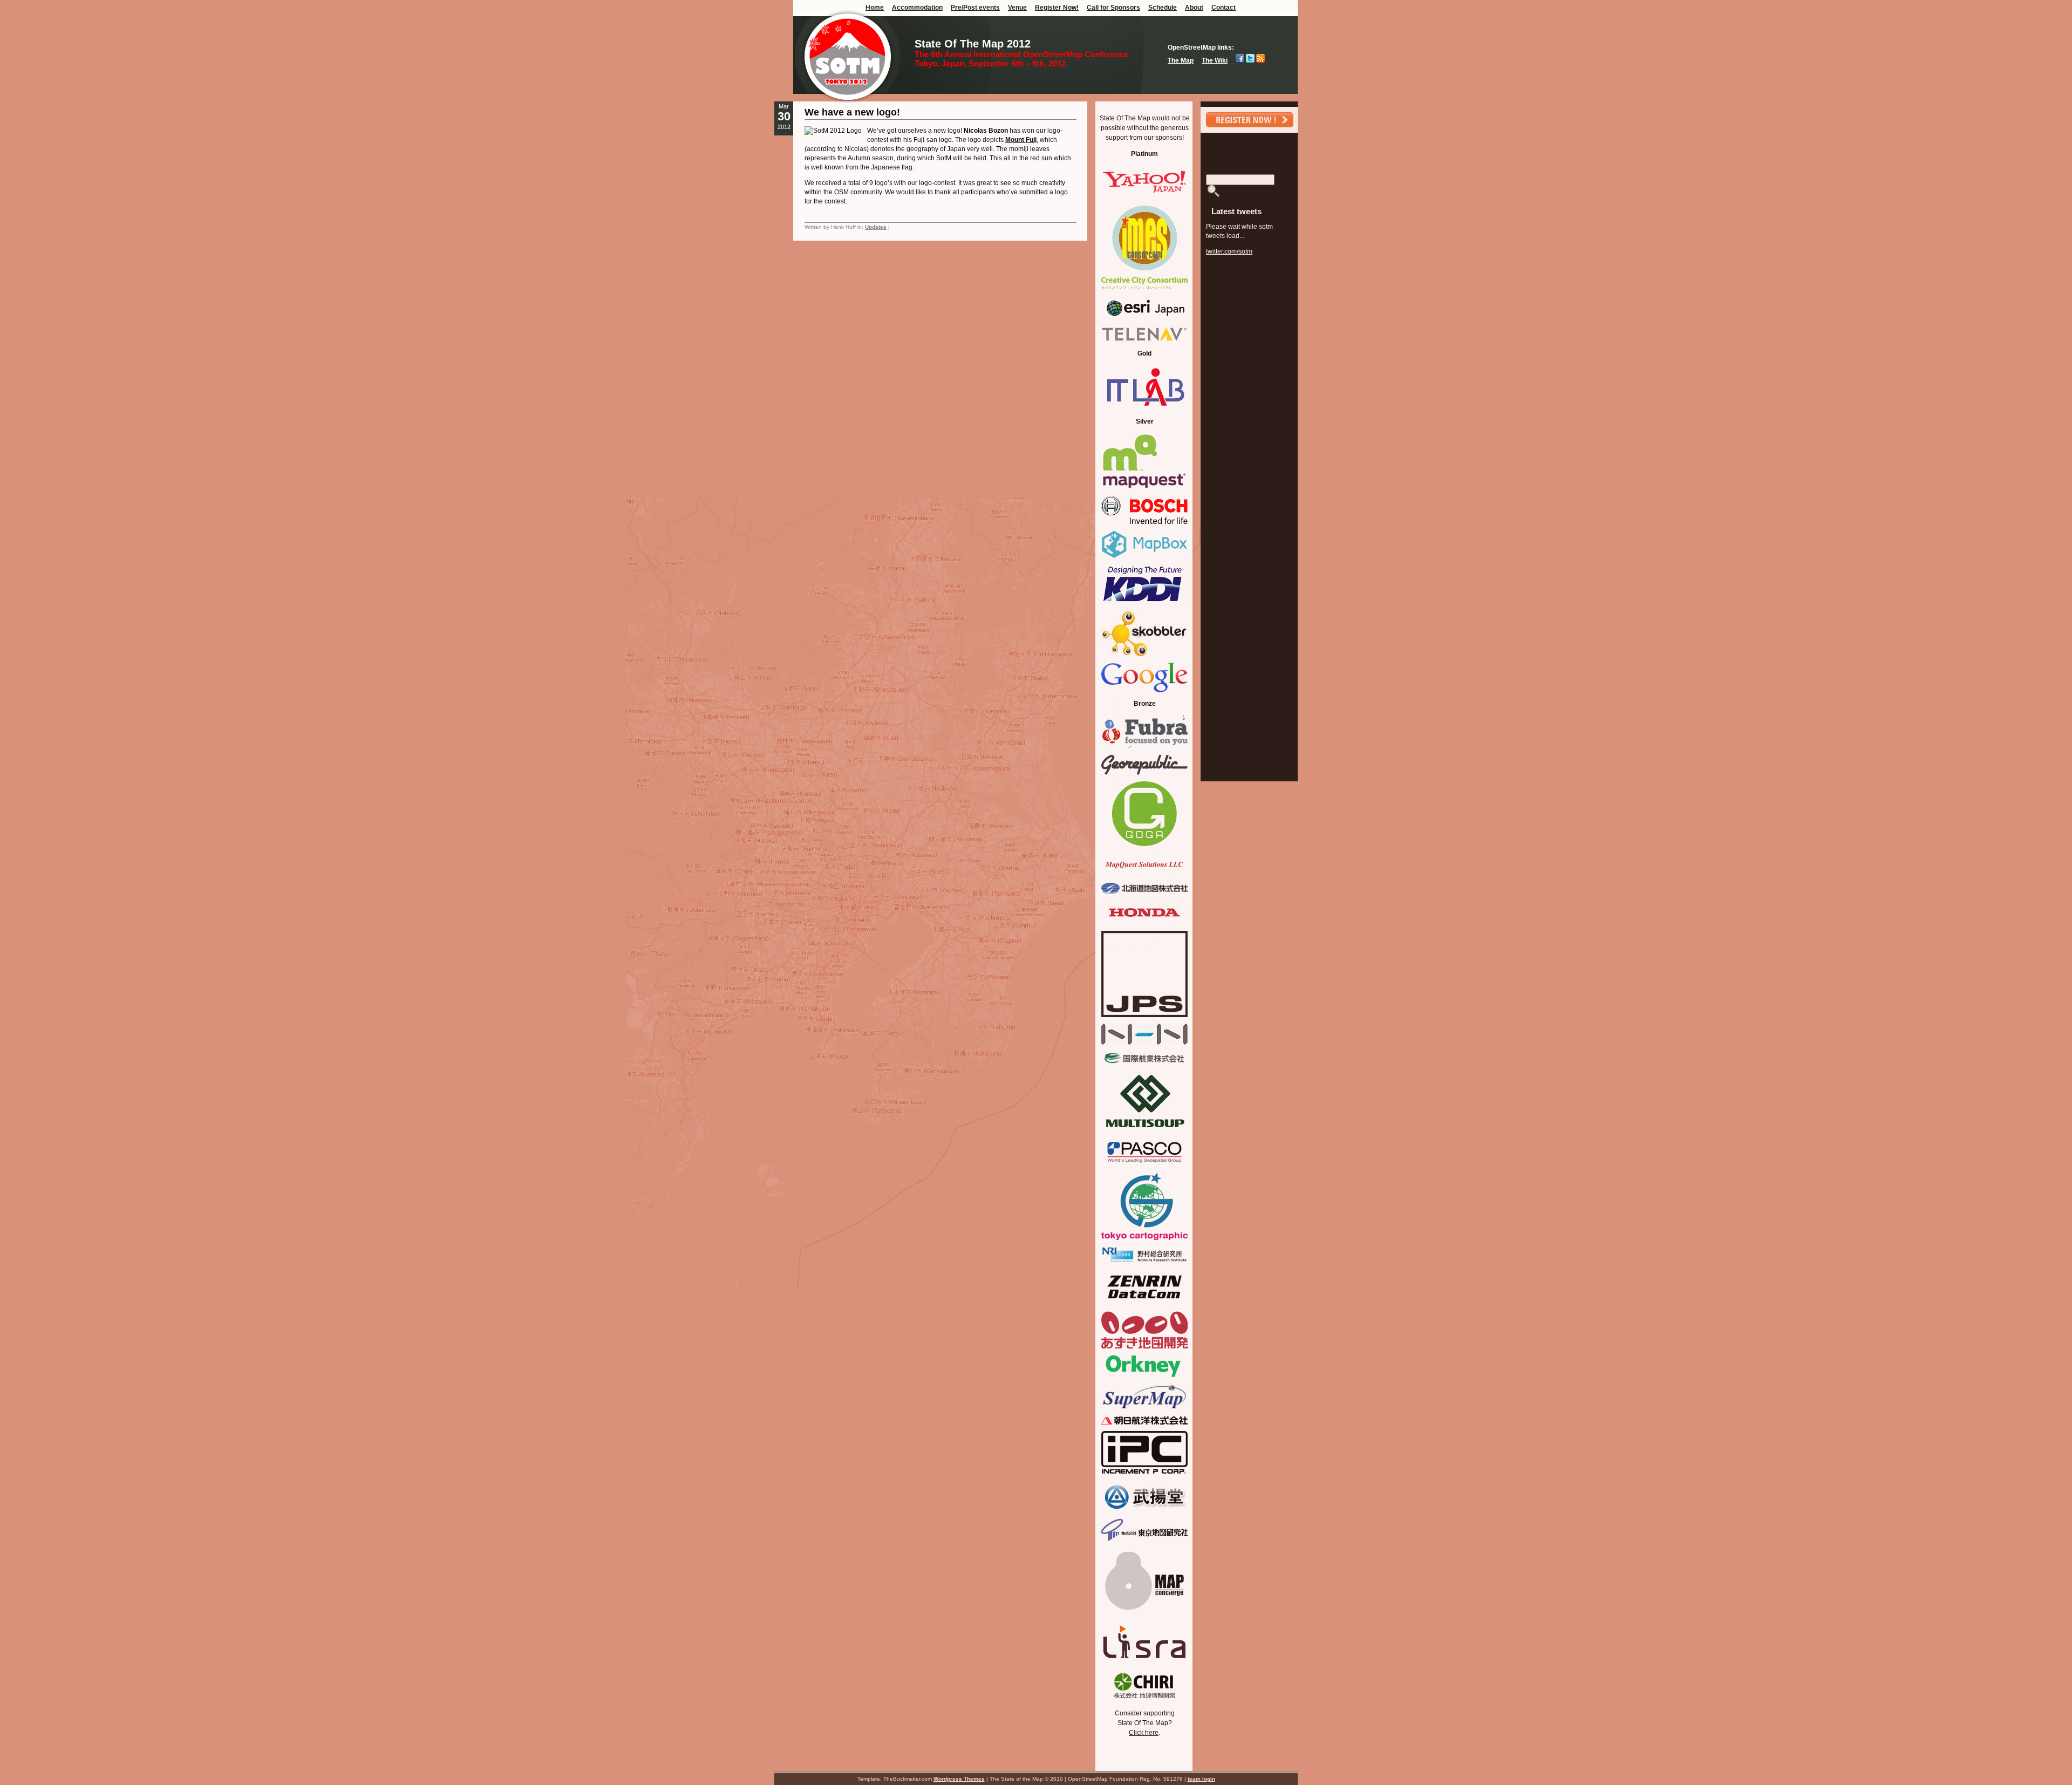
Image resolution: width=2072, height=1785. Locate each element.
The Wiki (1215, 60)
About (1194, 8)
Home (875, 8)
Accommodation (917, 8)
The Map (1181, 60)
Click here (1144, 1733)
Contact (1224, 8)
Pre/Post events (975, 8)
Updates (876, 227)
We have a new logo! (852, 112)
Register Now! (1057, 8)
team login (1201, 1779)
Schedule (1163, 8)
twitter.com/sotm (1229, 251)
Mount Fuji (1021, 140)
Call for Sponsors (1113, 8)
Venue (1017, 8)
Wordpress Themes (959, 1779)
